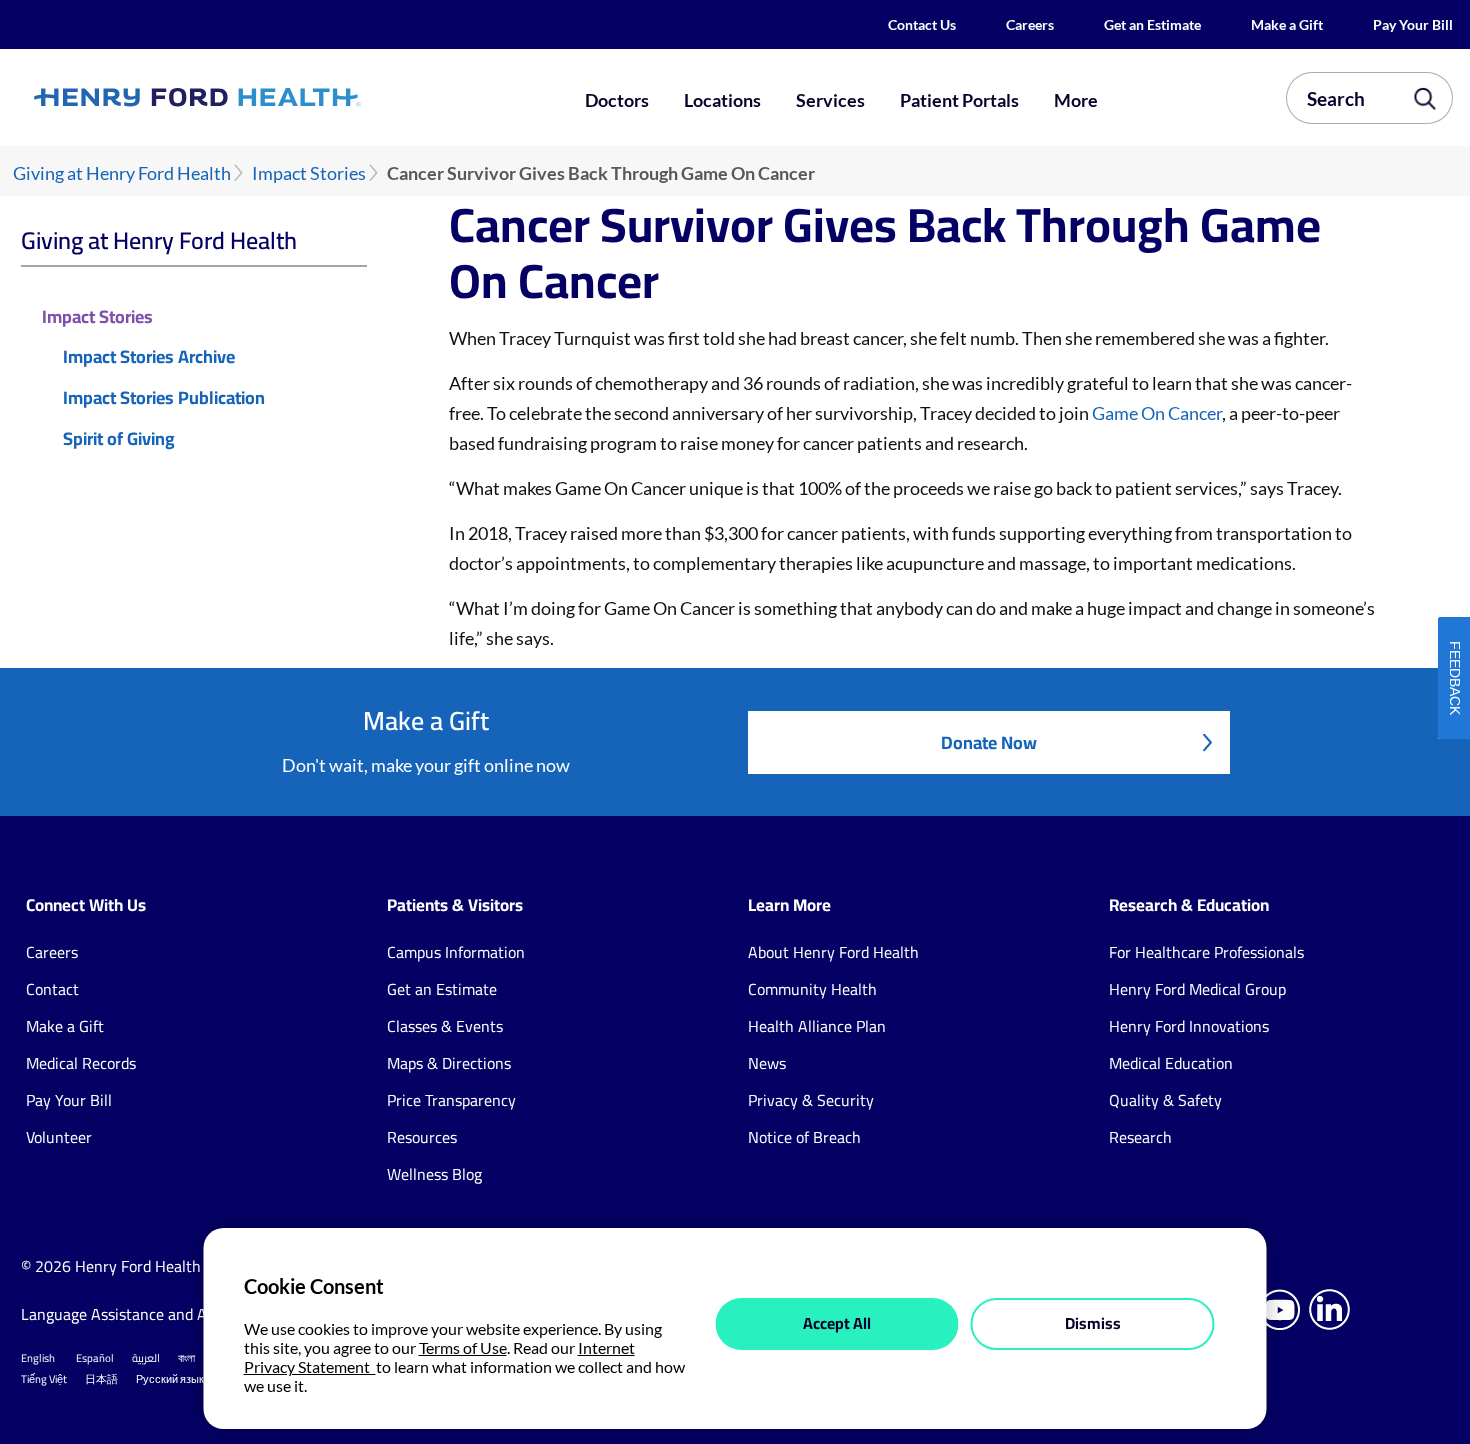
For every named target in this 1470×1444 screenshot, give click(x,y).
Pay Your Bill (1413, 24)
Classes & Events (445, 1026)
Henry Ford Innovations (1189, 1026)
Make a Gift (1287, 24)
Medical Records (81, 1063)
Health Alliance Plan (817, 1026)
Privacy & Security (811, 1100)
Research (1140, 1137)
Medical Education (1171, 1063)
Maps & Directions (449, 1063)
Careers (1030, 24)
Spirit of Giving (119, 439)
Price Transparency (451, 1100)
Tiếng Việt (44, 1379)
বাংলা (186, 1358)
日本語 (101, 1379)
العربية (146, 1358)
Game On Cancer (1157, 413)
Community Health (812, 989)
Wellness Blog (434, 1174)
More (1076, 100)
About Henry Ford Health (833, 952)
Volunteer (59, 1137)
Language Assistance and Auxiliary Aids (155, 1314)
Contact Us (922, 24)
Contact (52, 989)
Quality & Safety (1165, 1100)
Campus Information (456, 952)
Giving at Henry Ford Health (122, 173)
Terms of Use (463, 1347)
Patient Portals (959, 100)
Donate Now (989, 742)
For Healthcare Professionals (1206, 952)
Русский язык (170, 1379)
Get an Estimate (1152, 24)
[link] (268, 98)
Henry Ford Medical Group (1197, 989)
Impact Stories (309, 173)
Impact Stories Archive (149, 357)
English (38, 1358)
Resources (422, 1137)
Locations (722, 100)
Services (830, 100)
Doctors (617, 100)
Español (95, 1358)
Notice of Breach (804, 1137)
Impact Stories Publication (164, 398)
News (767, 1063)
